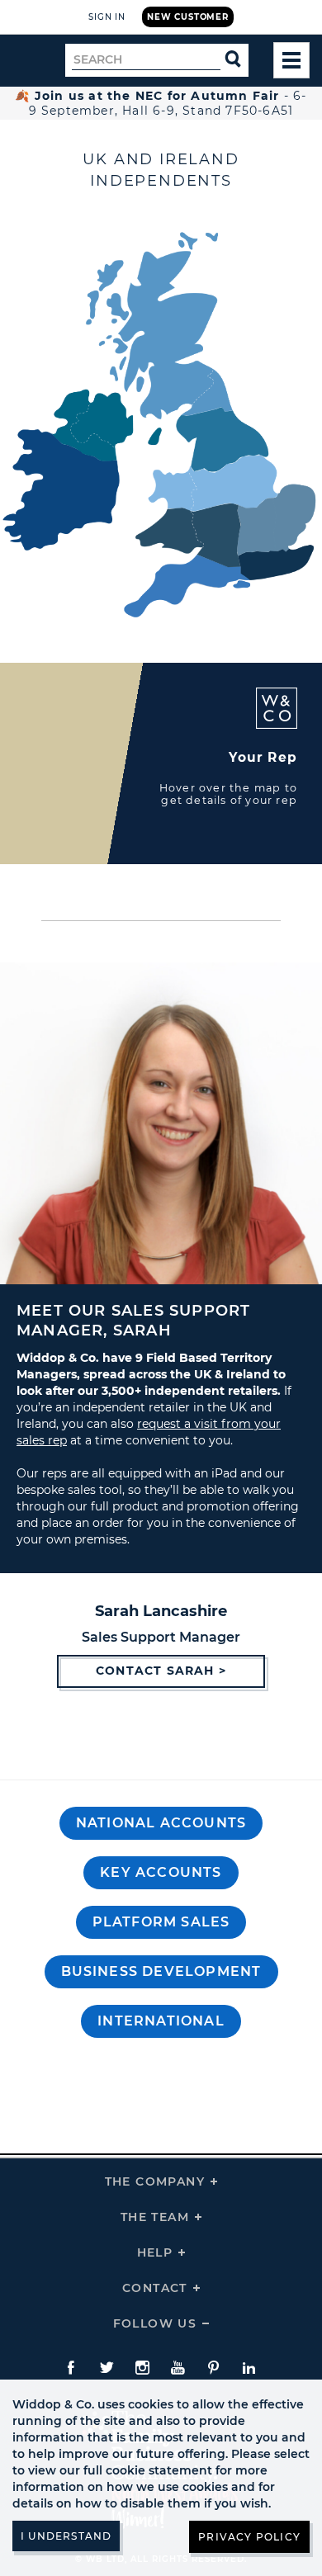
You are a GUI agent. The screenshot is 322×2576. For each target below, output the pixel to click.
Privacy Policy (249, 2537)
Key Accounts (161, 1872)
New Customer (188, 17)
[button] (161, 1823)
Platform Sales (161, 1922)
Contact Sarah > (161, 1671)
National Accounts (161, 1823)
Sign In (107, 17)
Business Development (161, 1971)
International (161, 2021)
